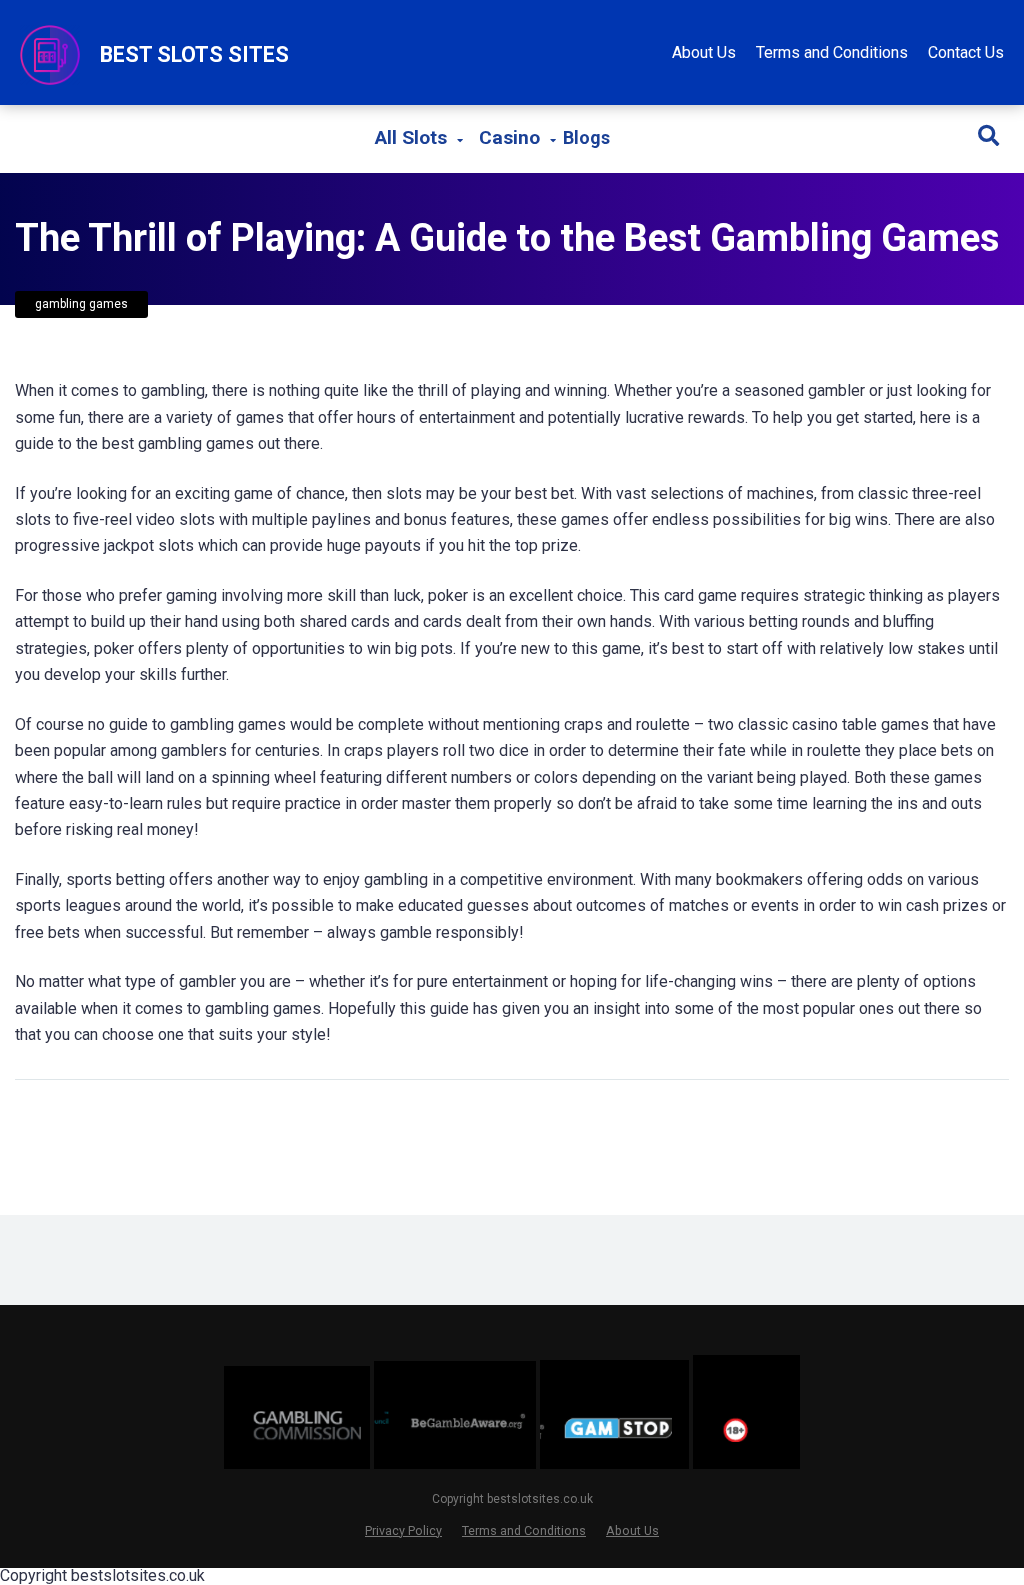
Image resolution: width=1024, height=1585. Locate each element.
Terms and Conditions (832, 52)
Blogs (586, 137)
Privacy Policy (403, 1530)
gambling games (81, 304)
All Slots (411, 137)
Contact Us (966, 52)
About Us (704, 52)
